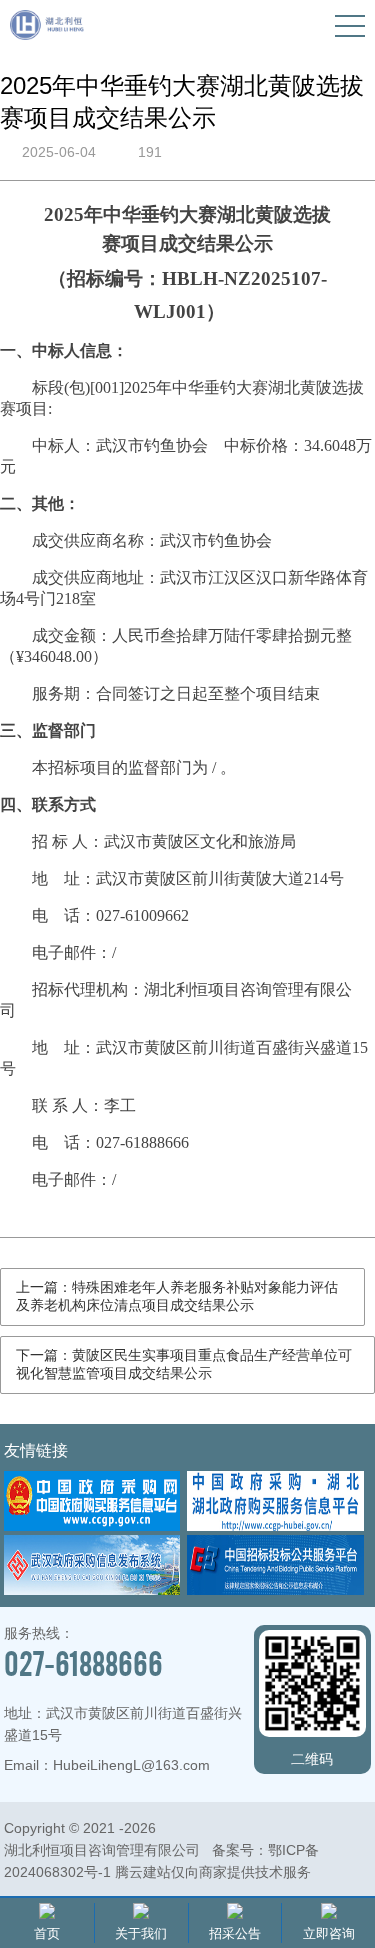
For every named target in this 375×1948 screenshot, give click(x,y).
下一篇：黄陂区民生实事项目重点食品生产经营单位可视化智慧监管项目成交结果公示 (184, 1364)
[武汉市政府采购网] (92, 1589)
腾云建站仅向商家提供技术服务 (213, 1872)
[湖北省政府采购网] (275, 1525)
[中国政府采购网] (92, 1525)
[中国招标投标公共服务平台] (275, 1589)
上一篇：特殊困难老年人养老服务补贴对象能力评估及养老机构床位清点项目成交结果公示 (177, 1296)
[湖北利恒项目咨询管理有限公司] (47, 34)
